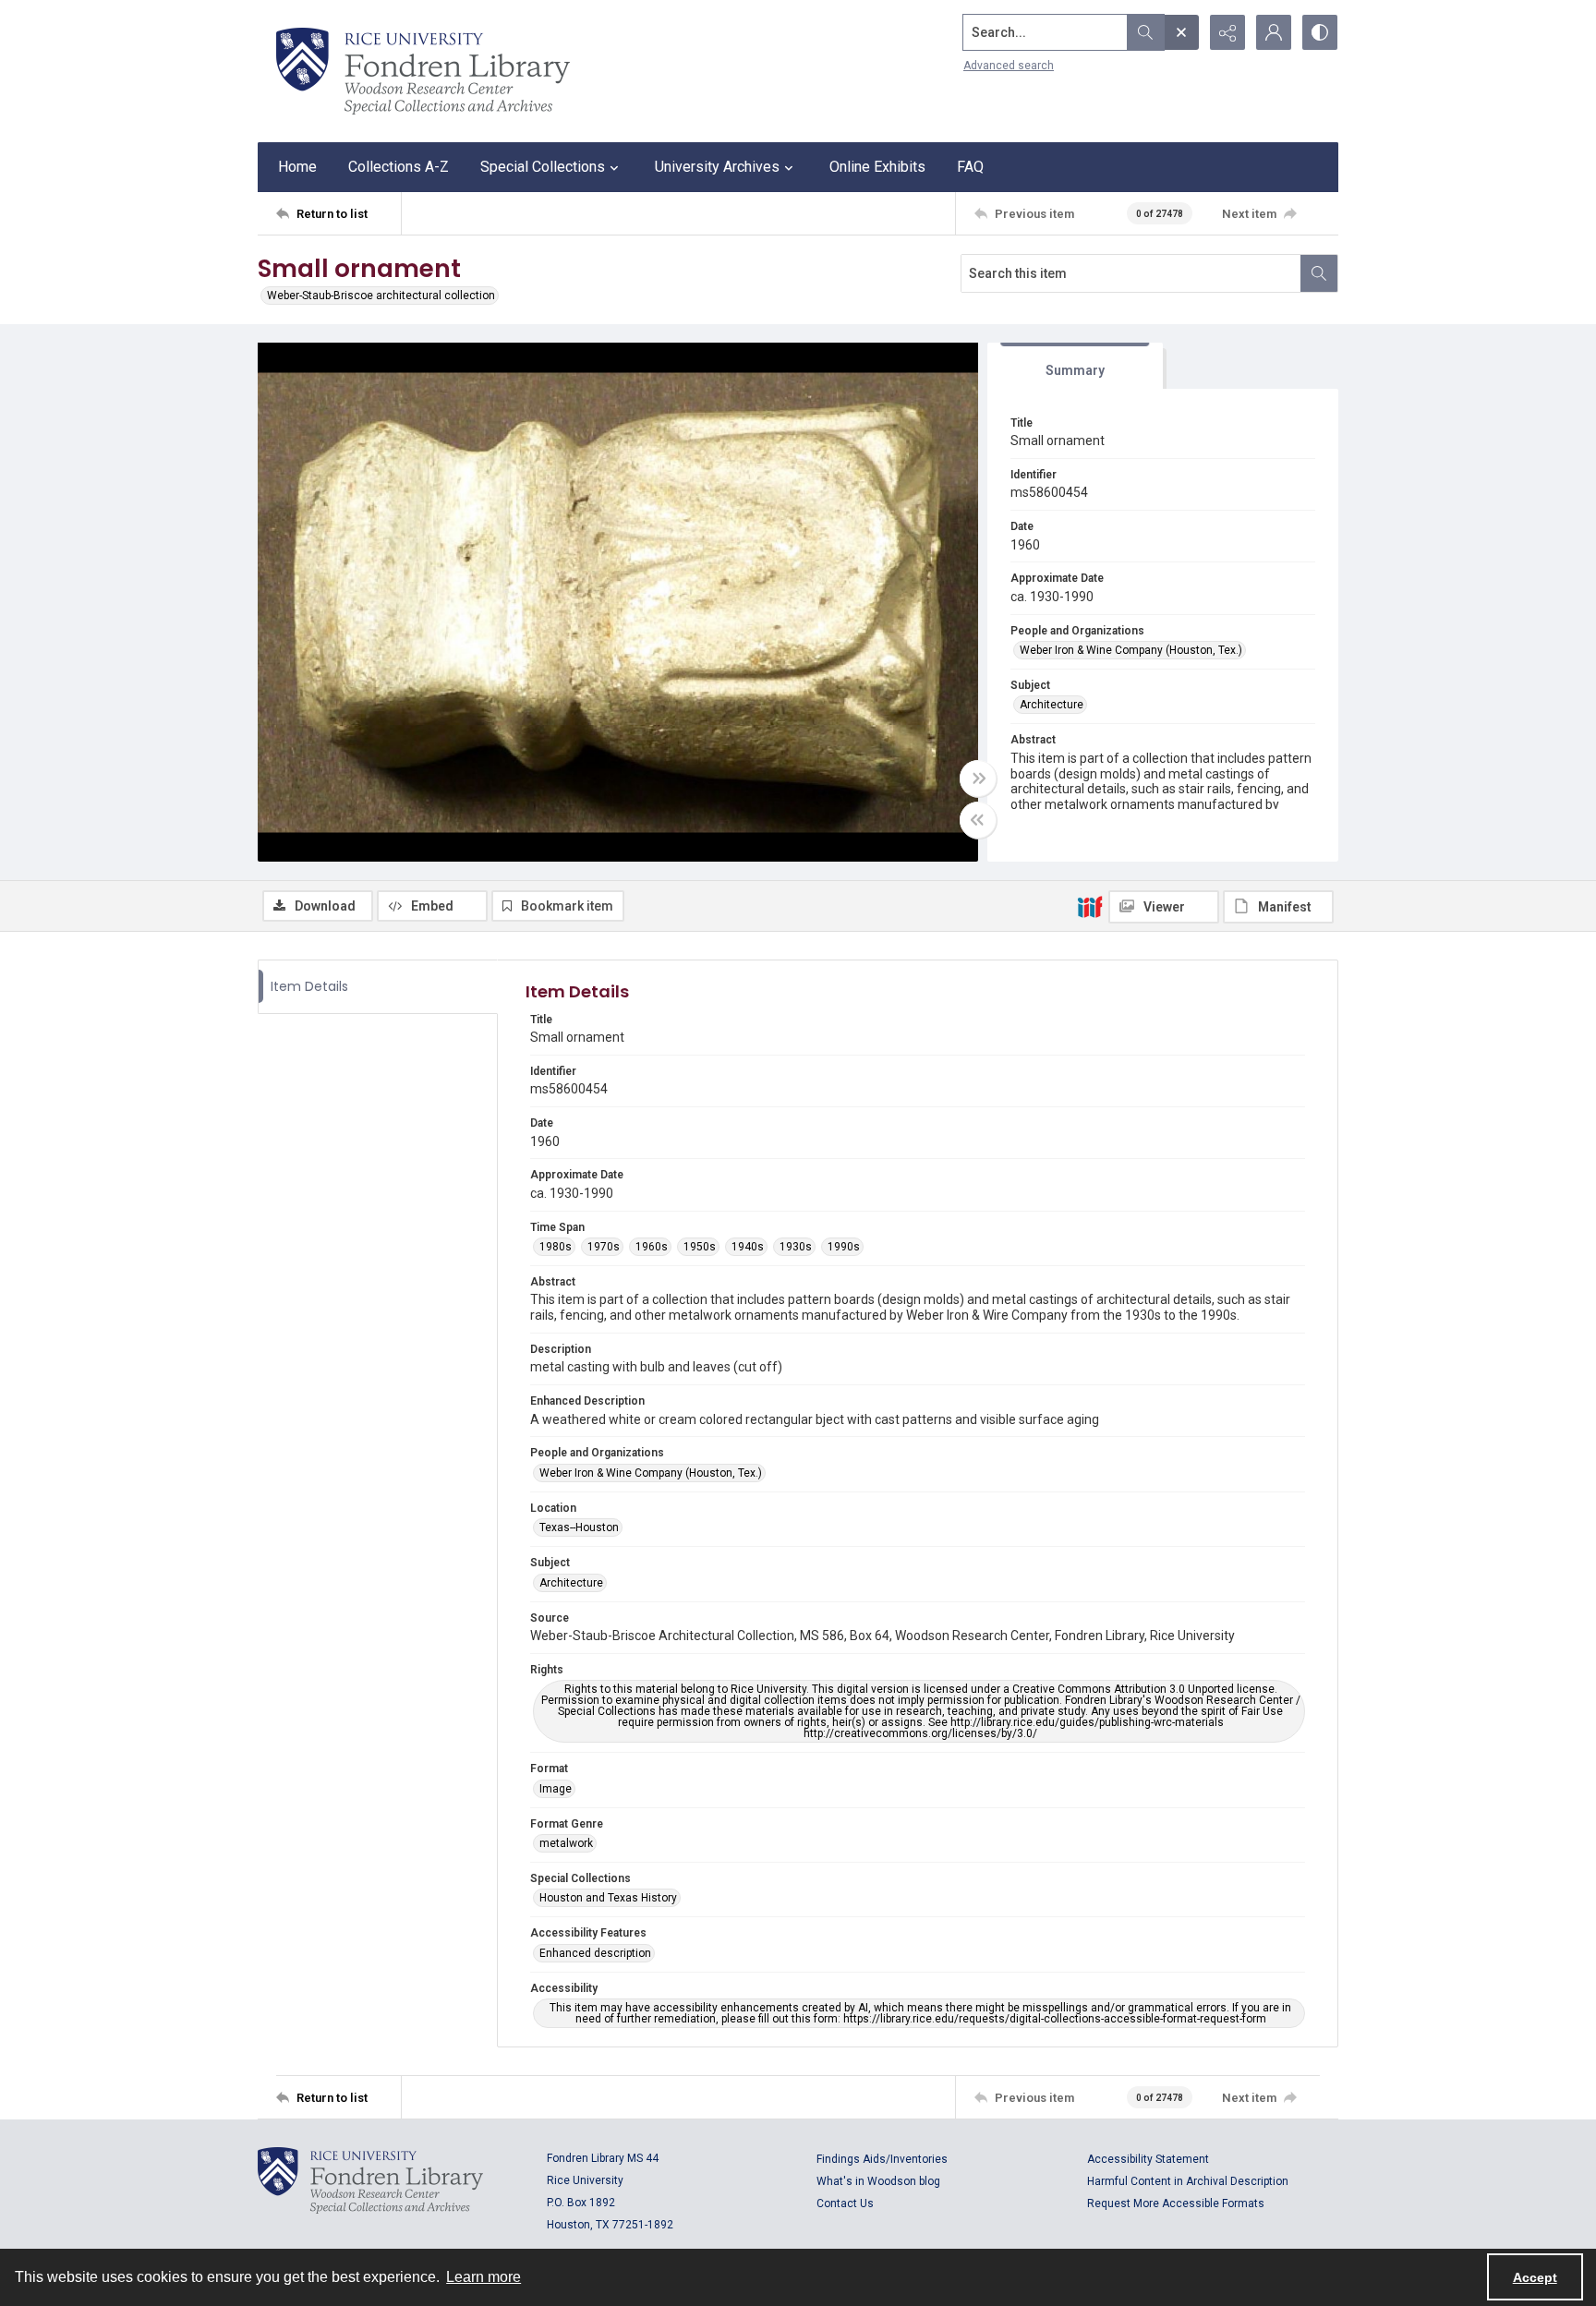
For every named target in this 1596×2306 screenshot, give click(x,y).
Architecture (1052, 705)
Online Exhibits (877, 167)
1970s (604, 1247)
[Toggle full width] (978, 779)
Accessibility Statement (1148, 2159)
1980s (556, 1247)
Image (556, 1789)
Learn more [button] (484, 2277)
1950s (700, 1247)
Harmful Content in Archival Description (1188, 2181)
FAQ (970, 167)
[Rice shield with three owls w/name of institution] (423, 71)
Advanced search (1009, 66)
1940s (748, 1247)
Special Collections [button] (543, 167)
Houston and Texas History (608, 1898)
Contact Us (845, 2203)
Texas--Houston (579, 1527)
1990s (844, 1247)
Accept (1535, 2277)
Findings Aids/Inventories (882, 2159)
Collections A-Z (399, 167)
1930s (796, 1247)
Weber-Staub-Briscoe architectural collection (381, 296)
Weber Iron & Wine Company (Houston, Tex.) (1131, 650)
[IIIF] (1090, 906)
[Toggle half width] (978, 820)
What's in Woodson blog (878, 2181)
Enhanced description (595, 1953)
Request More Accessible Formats (1176, 2203)
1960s (652, 1247)
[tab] (1075, 366)
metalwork (566, 1843)
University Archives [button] (717, 167)
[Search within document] (1319, 273)
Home (297, 167)
